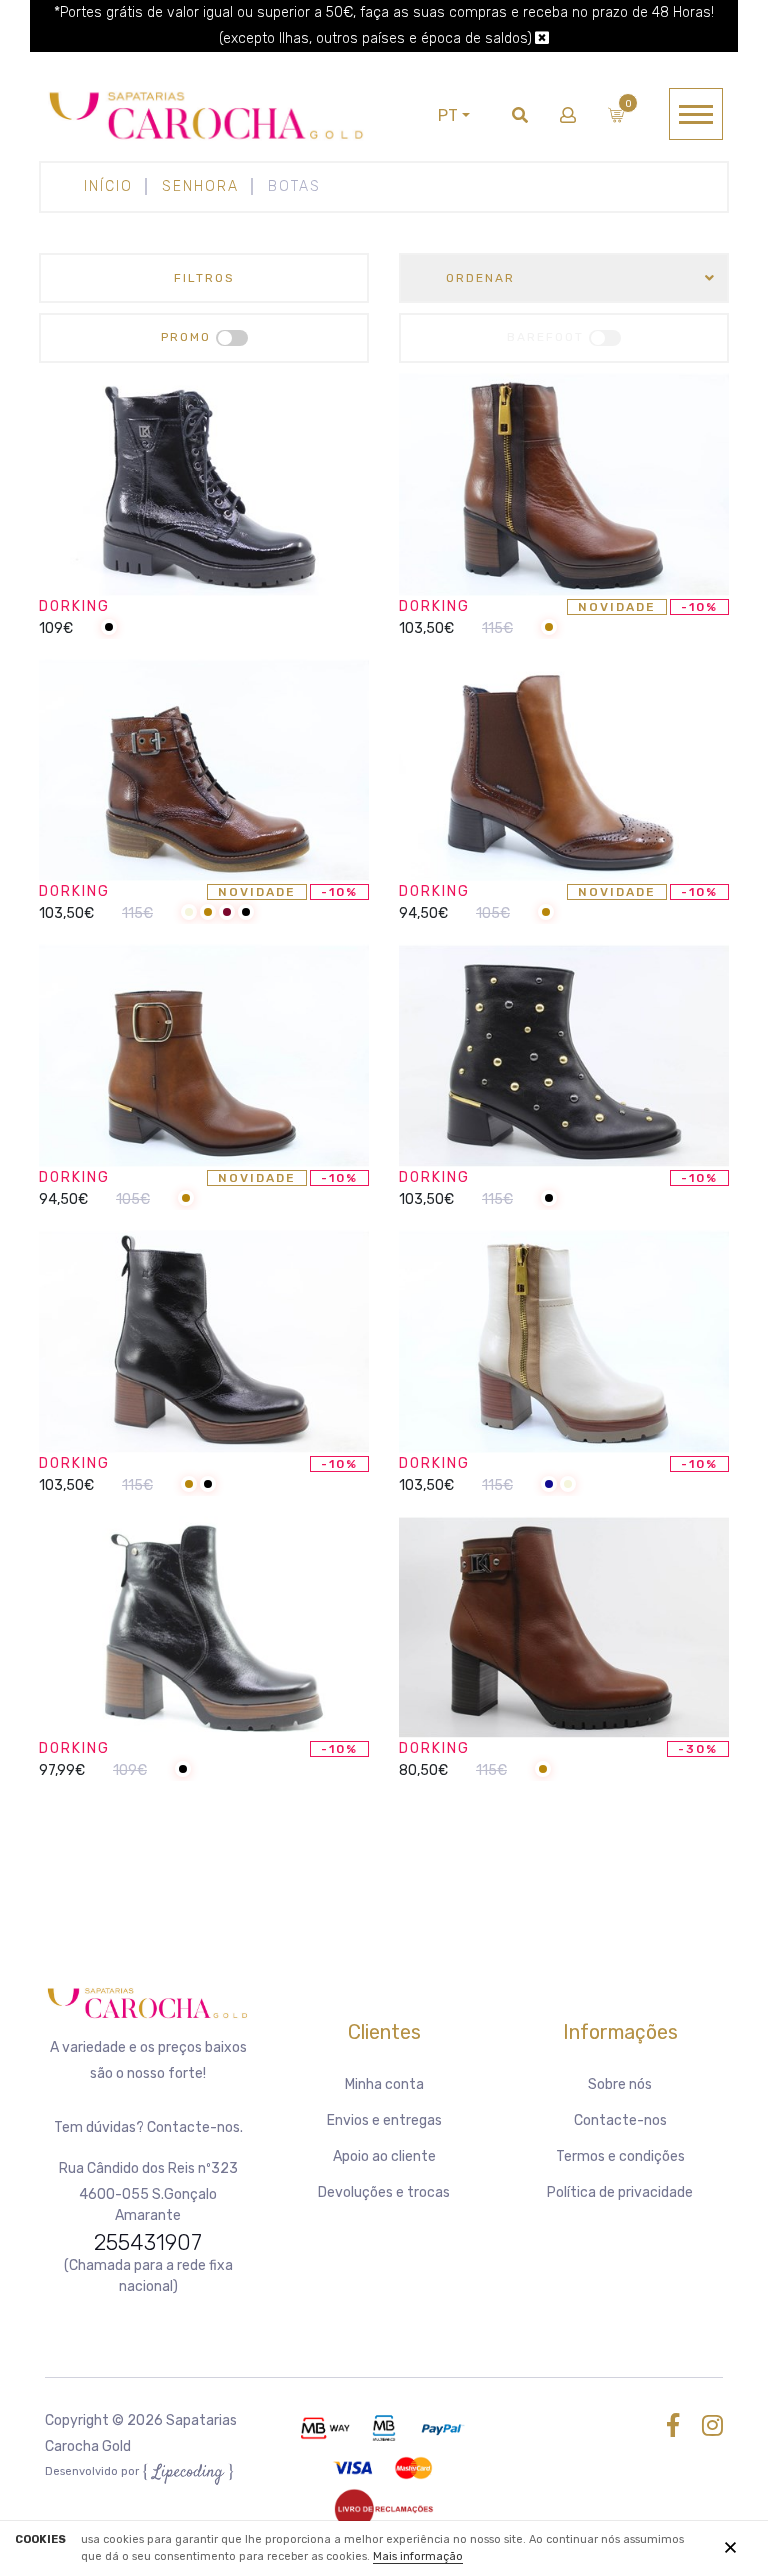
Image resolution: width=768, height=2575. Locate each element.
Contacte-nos (620, 2120)
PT (448, 115)
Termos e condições (620, 2156)
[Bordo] (227, 913)
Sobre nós (620, 2084)
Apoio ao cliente (384, 2156)
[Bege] (189, 913)
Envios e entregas (384, 2120)
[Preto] (109, 628)
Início (108, 186)
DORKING (74, 606)
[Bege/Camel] (549, 628)
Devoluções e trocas (384, 2192)
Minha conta (384, 2084)
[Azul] (549, 1485)
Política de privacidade (620, 2192)
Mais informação (418, 2556)
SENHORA (200, 186)
